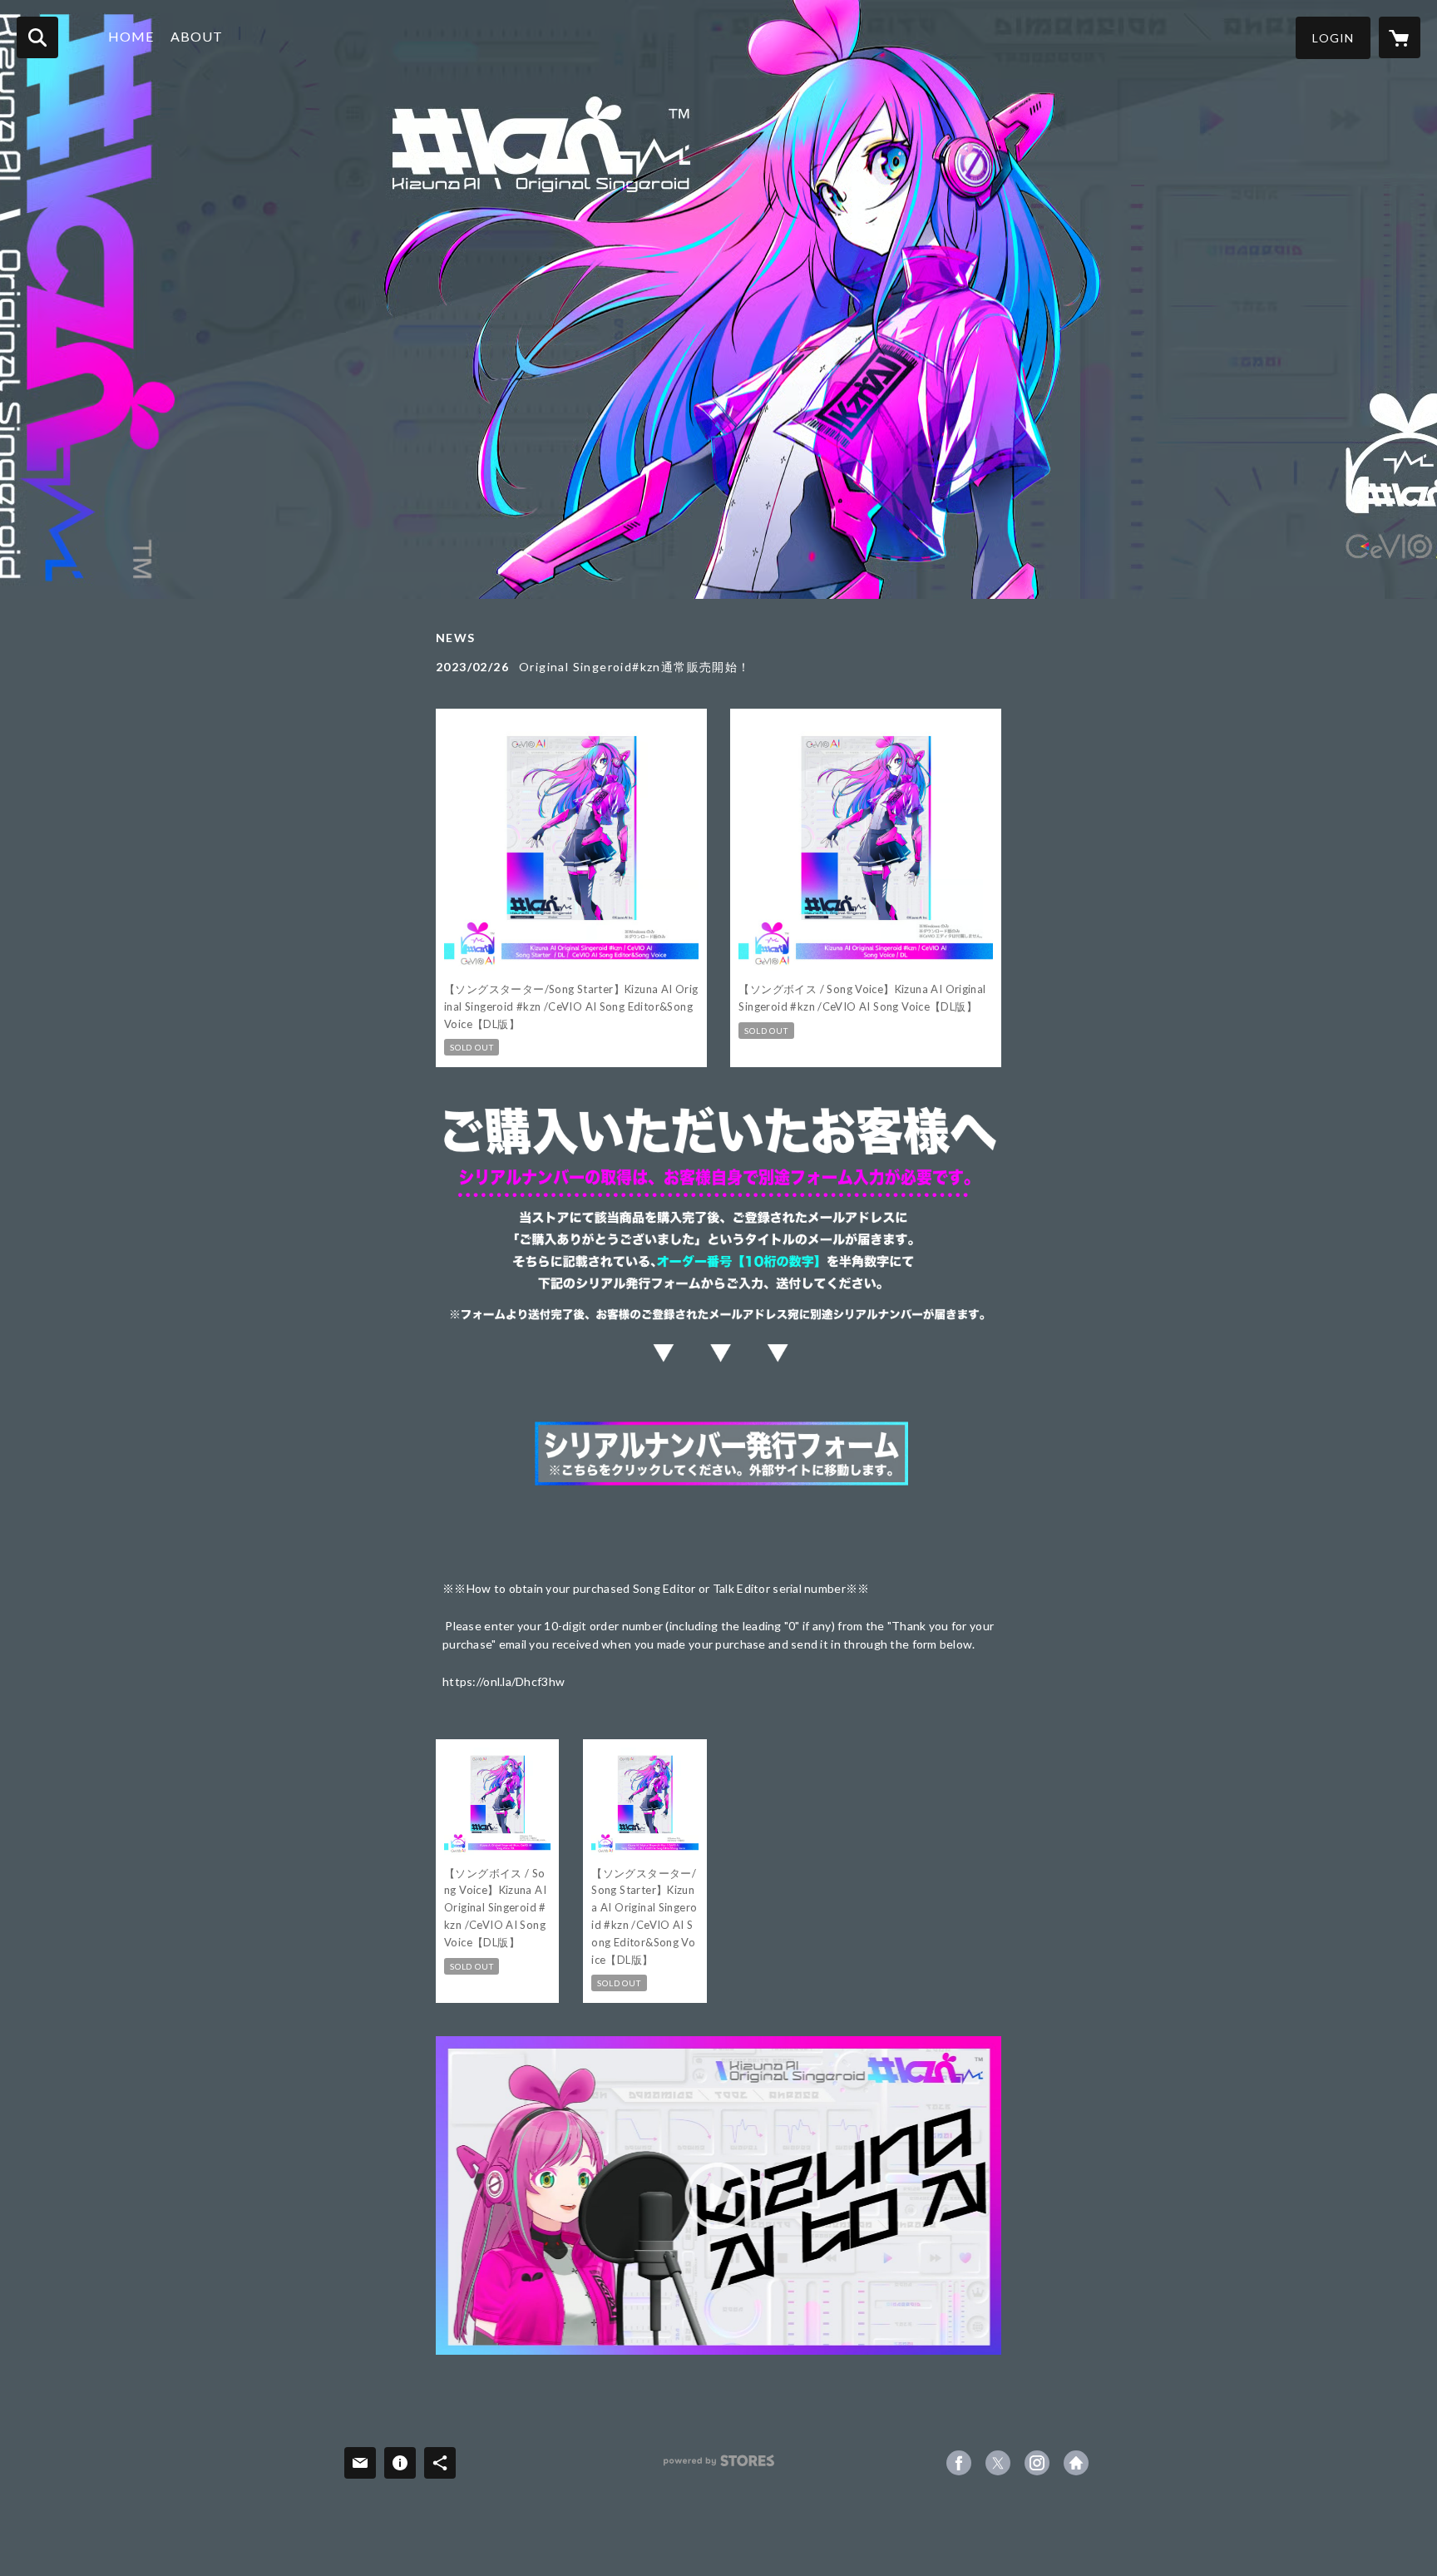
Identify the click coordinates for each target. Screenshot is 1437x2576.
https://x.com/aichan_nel (998, 2463)
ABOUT (197, 36)
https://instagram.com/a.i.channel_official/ (1037, 2463)
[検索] (37, 37)
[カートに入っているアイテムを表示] (1400, 37)
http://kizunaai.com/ (1076, 2463)
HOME (131, 36)
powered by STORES (719, 2467)
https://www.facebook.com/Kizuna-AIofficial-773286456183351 (959, 2463)
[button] (1333, 38)
